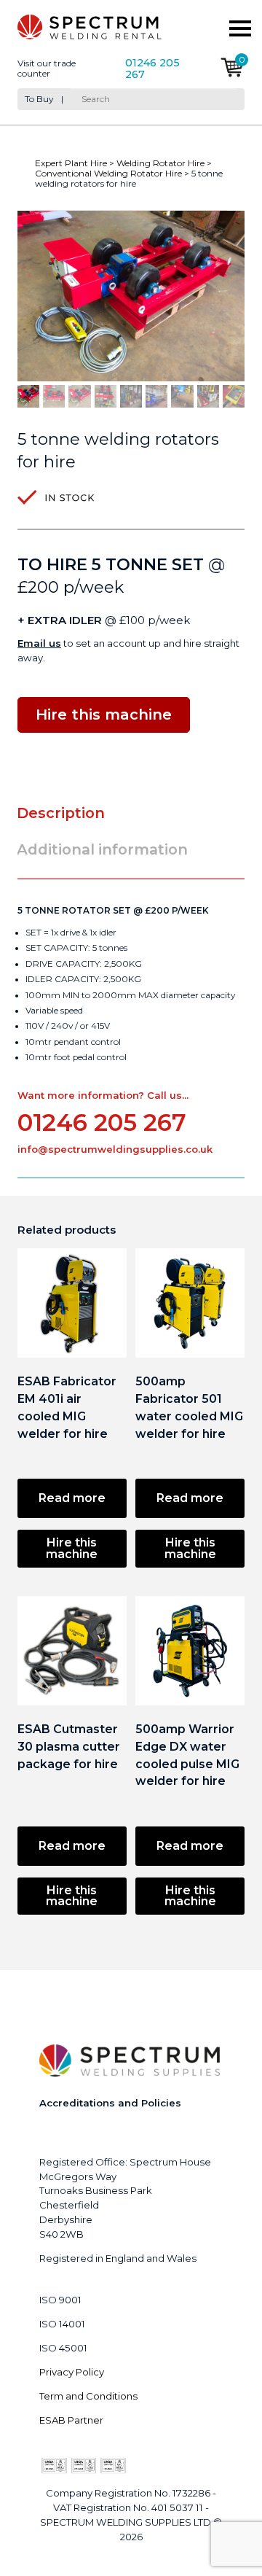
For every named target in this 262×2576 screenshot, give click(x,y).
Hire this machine (72, 1548)
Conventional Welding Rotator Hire (108, 173)
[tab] (67, 813)
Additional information (102, 849)
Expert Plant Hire (71, 163)
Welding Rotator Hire (160, 163)
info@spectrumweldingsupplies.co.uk (115, 1149)
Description (61, 813)
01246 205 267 (152, 69)
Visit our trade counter (47, 69)
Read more (72, 1498)
